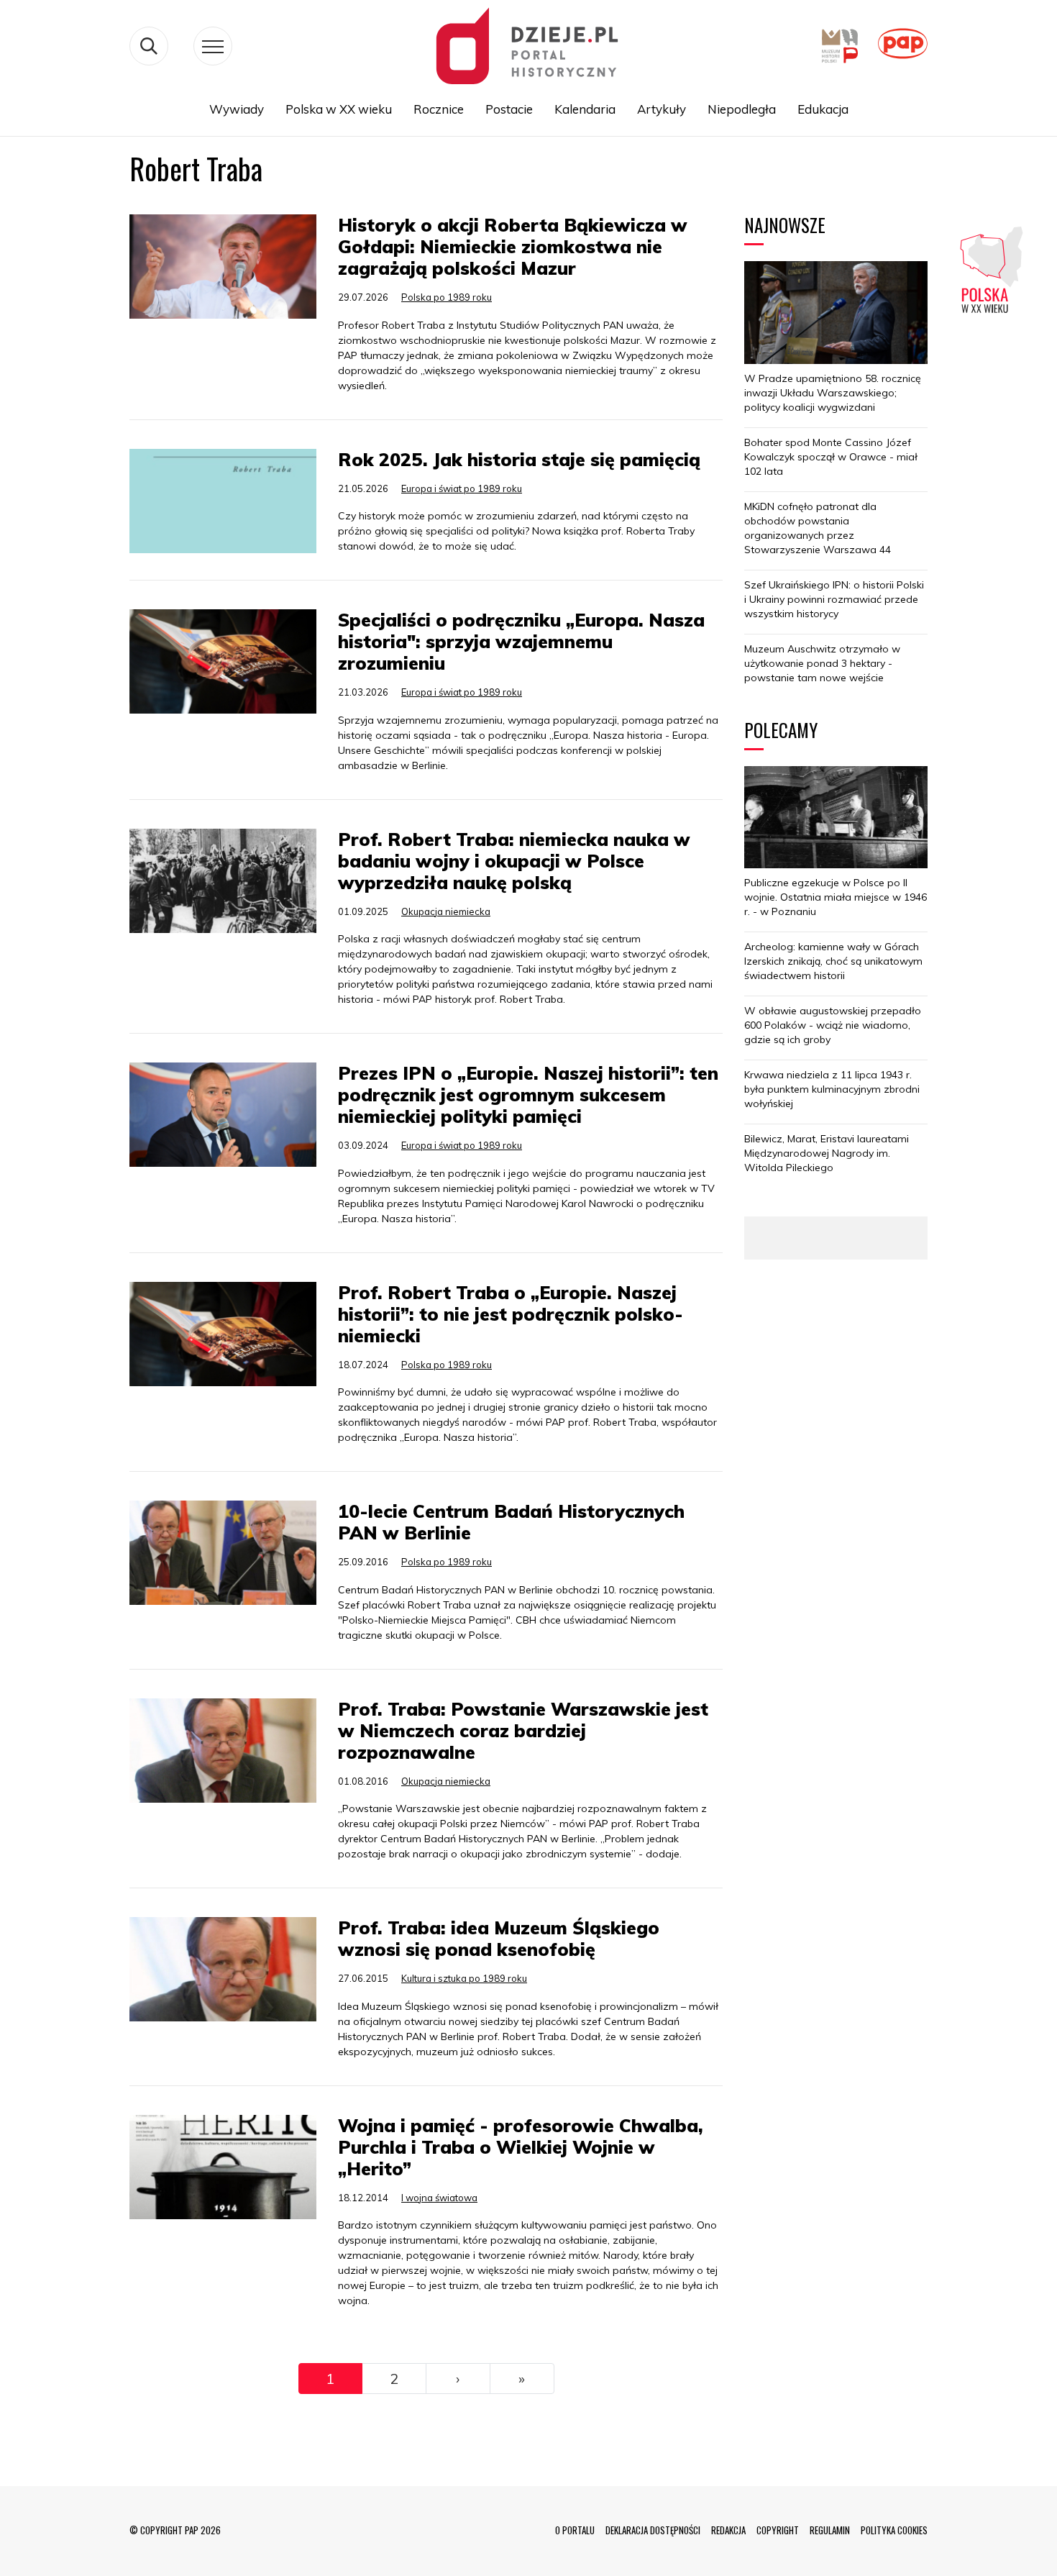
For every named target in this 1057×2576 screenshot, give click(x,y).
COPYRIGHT (778, 2530)
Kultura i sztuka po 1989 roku (464, 1978)
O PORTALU (575, 2530)
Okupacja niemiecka (446, 911)
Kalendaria (585, 109)
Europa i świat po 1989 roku (462, 488)
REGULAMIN (830, 2530)
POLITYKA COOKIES (894, 2530)
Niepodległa (742, 109)
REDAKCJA (728, 2530)
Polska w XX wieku (339, 109)
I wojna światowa (439, 2198)
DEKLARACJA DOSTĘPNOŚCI (653, 2530)
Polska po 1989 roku (447, 297)
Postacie (509, 109)
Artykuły (662, 109)
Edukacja (823, 109)
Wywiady (237, 109)
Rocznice (439, 109)
